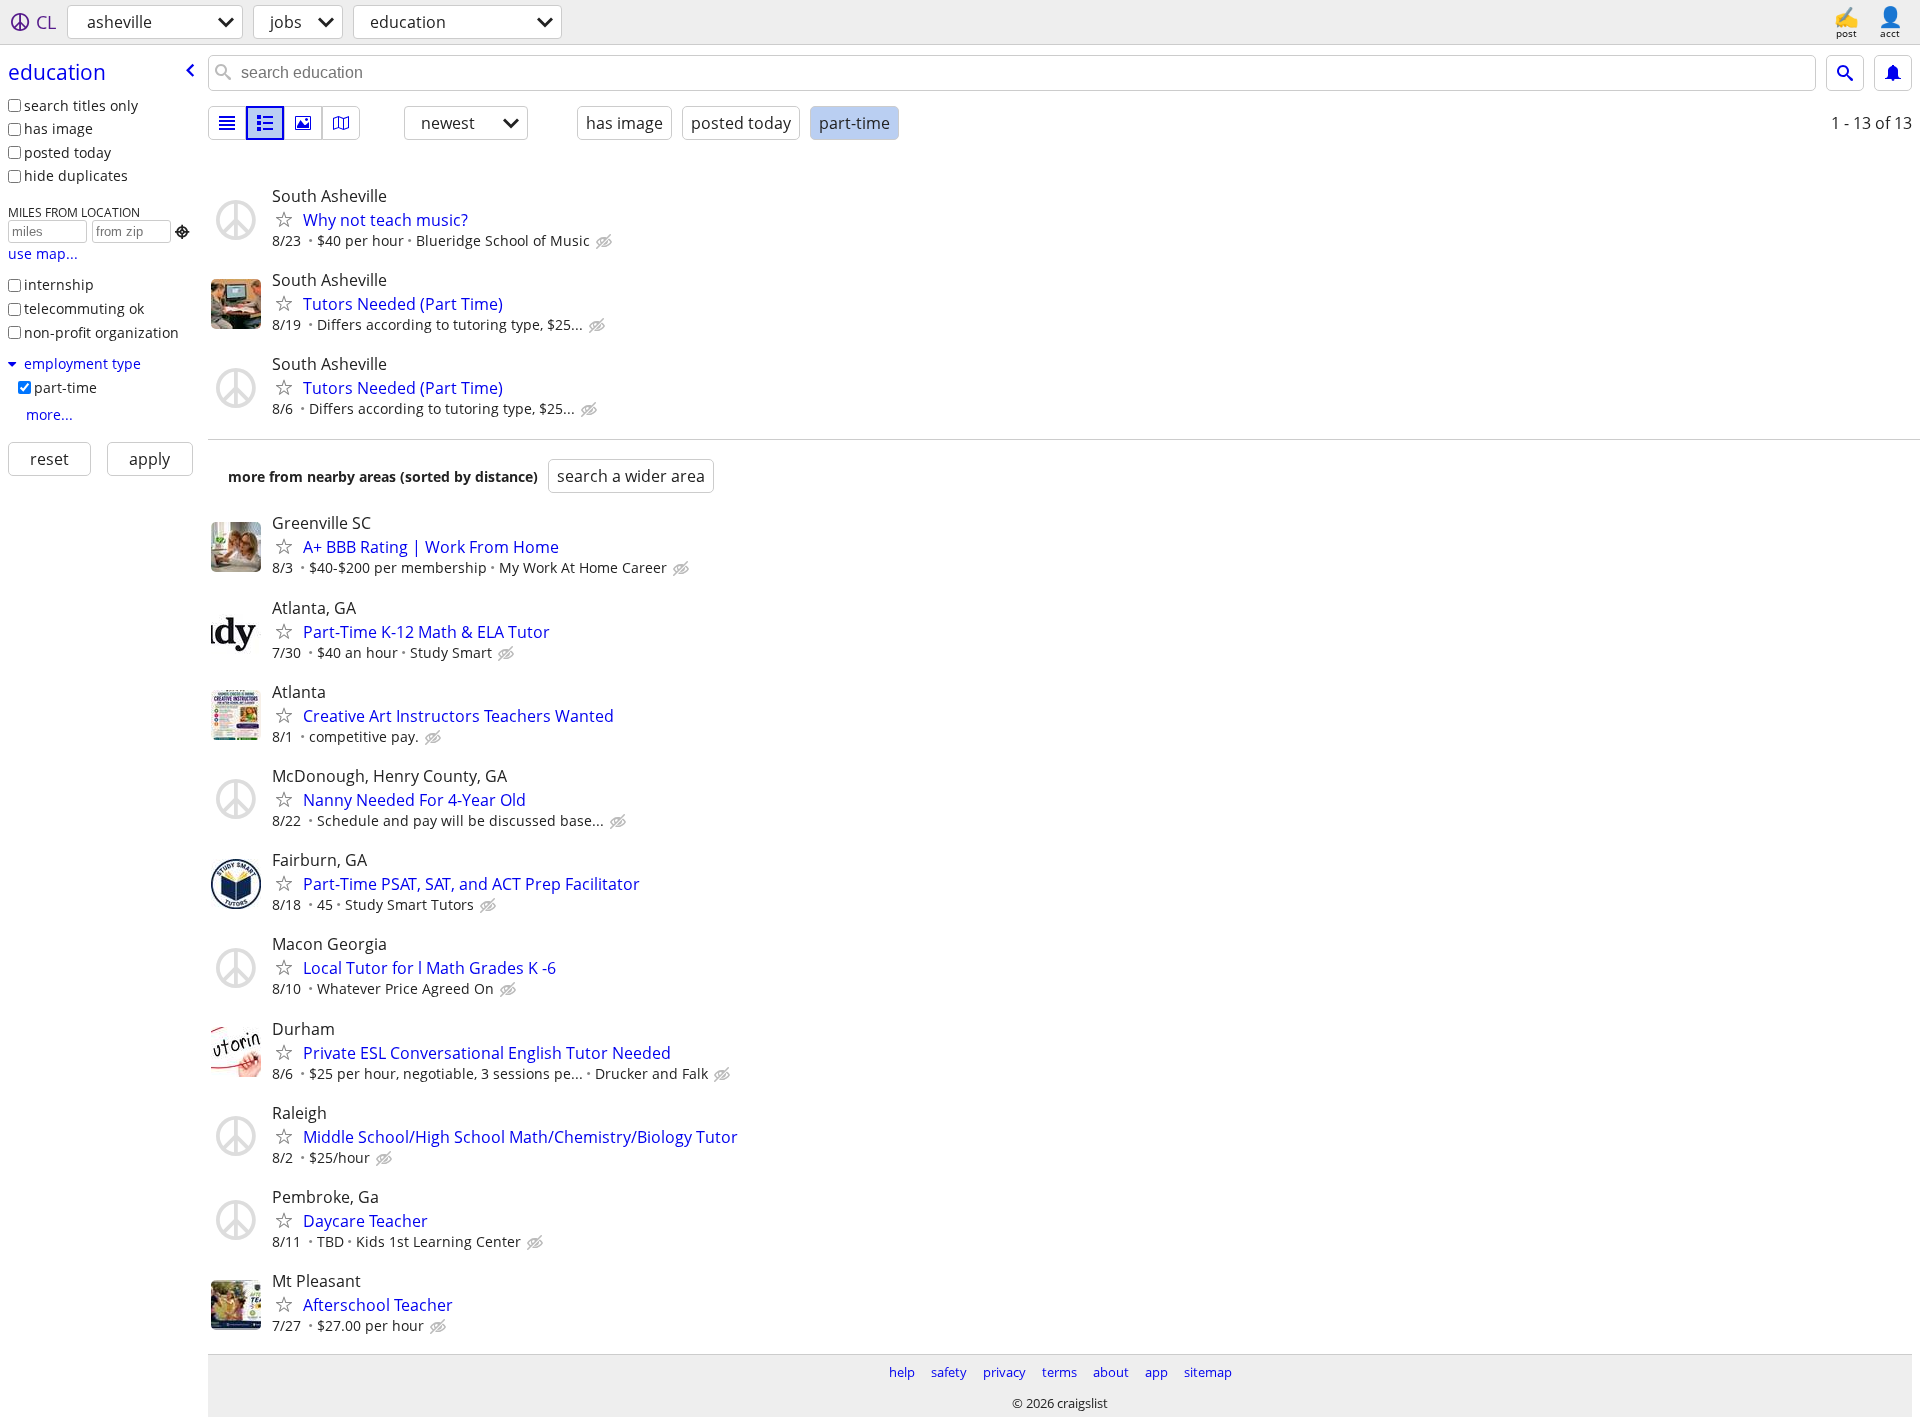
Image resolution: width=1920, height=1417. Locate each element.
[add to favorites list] (284, 219)
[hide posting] (606, 242)
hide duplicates (76, 175)
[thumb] (265, 123)
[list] (227, 123)
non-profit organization (101, 332)
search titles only (81, 105)
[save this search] (1893, 73)
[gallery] (303, 123)
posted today (67, 152)
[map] (341, 123)
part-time (65, 387)
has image (58, 128)
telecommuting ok (84, 308)
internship (59, 284)
